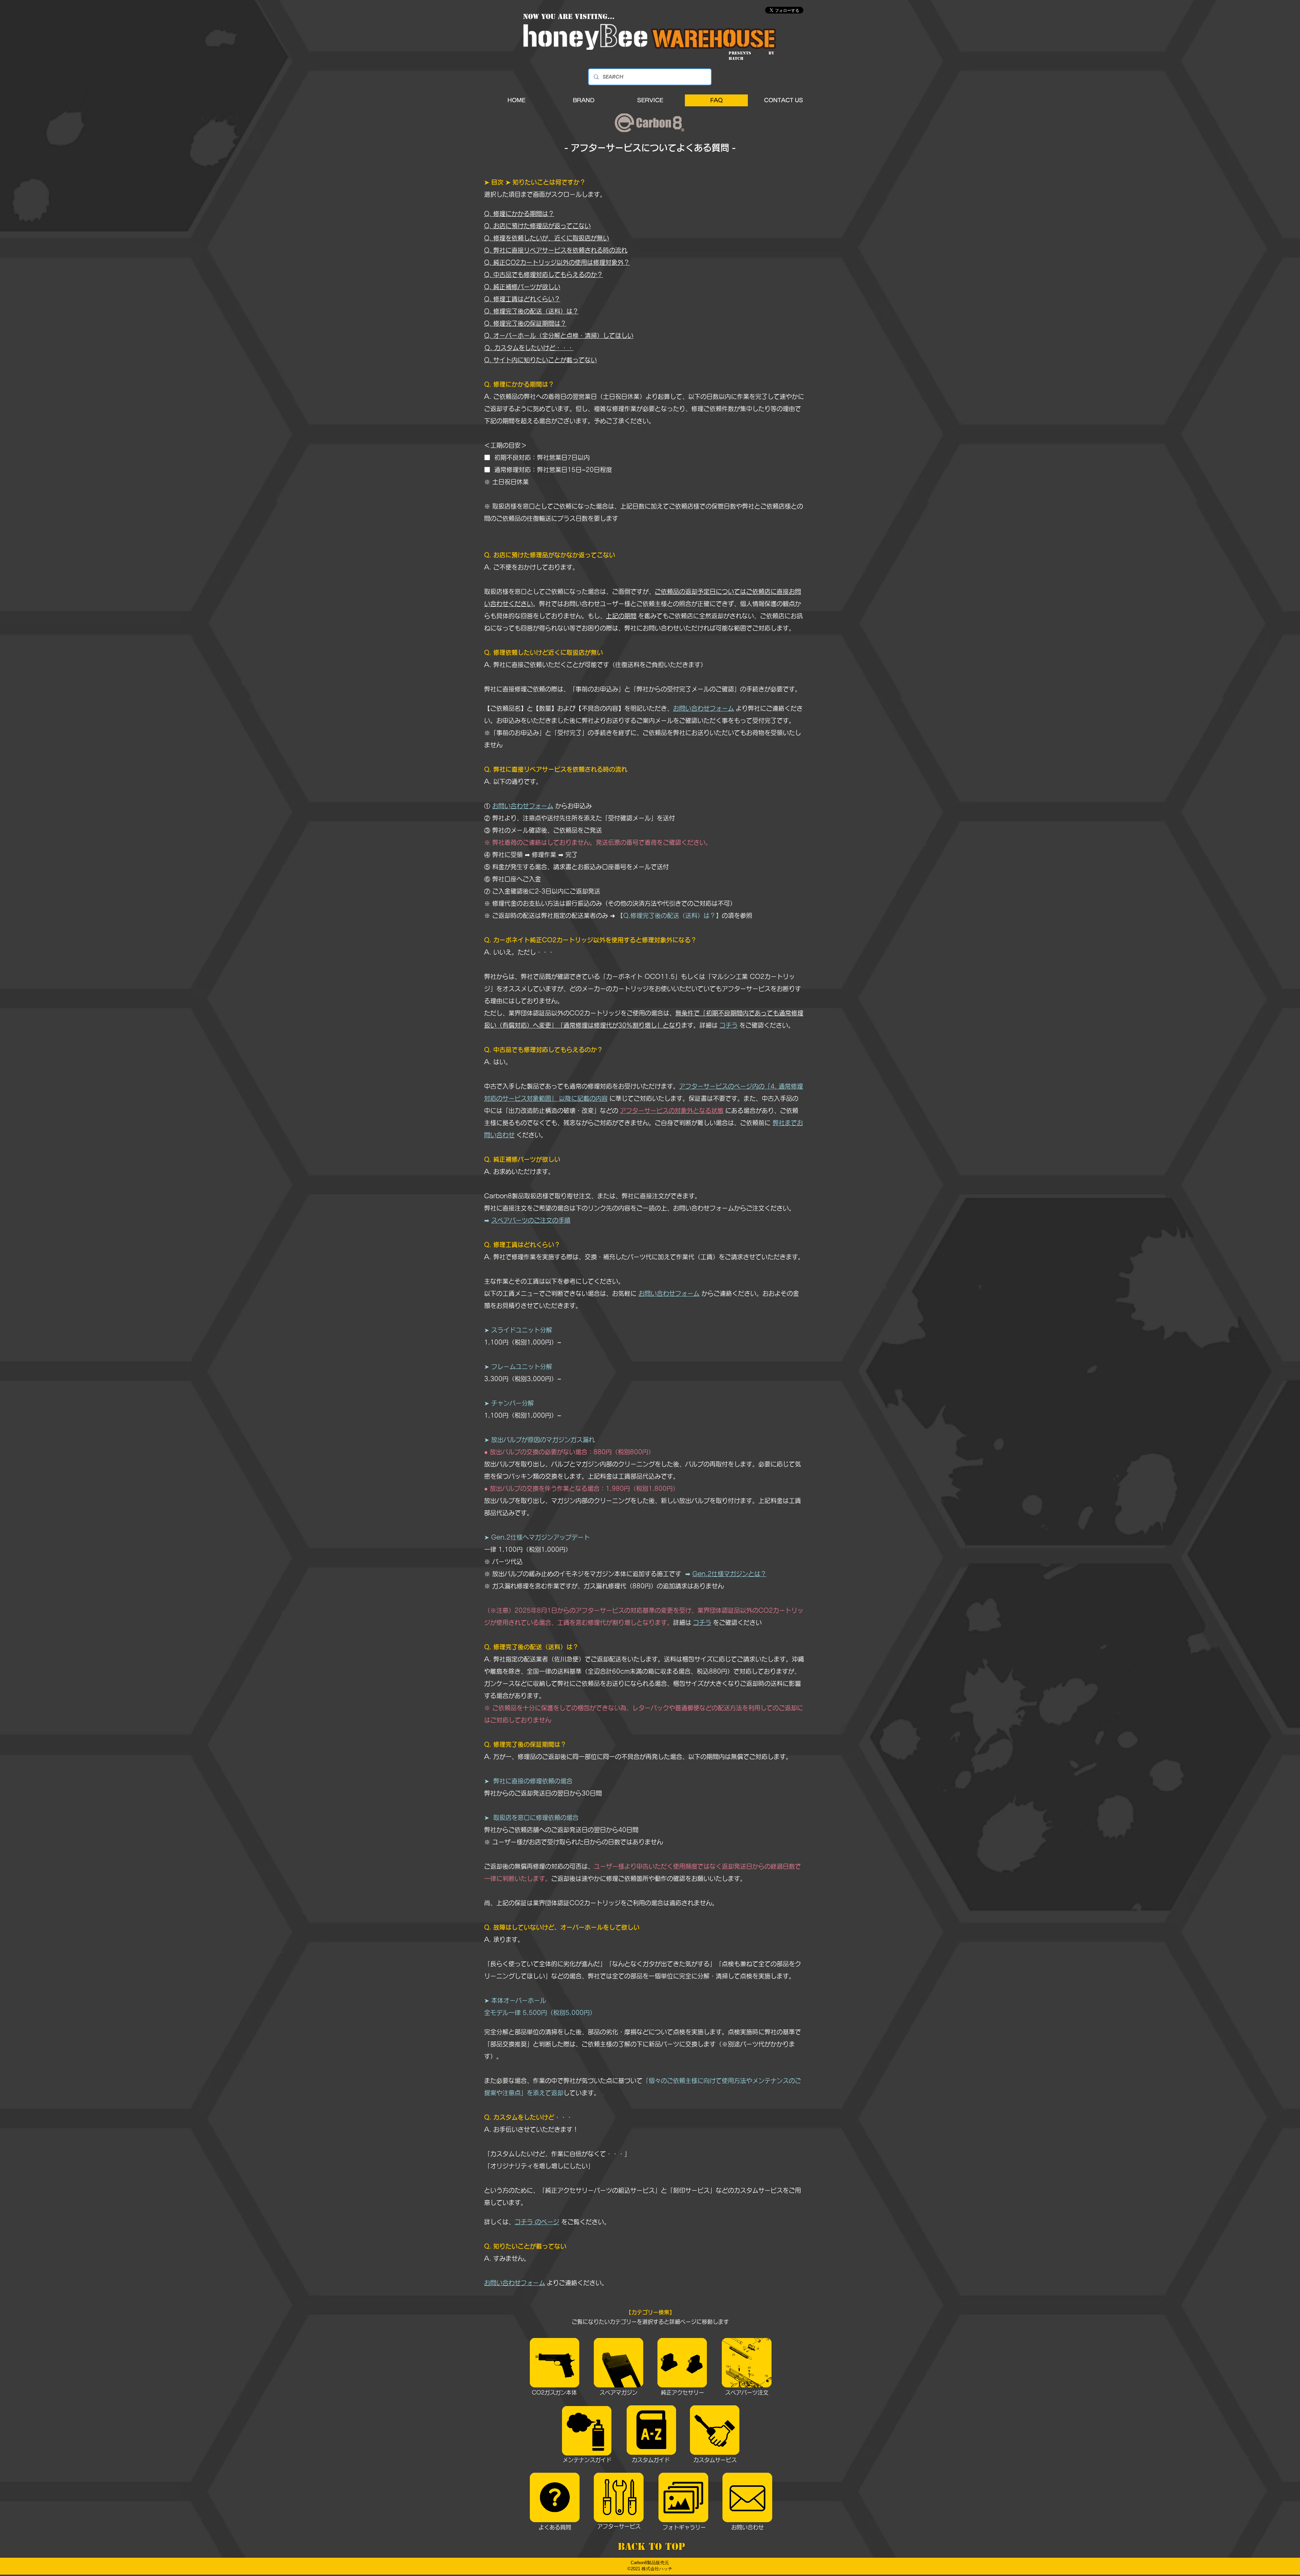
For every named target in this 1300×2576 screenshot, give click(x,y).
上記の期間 (621, 616)
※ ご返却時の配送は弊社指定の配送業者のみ (546, 916)
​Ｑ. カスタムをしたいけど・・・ (529, 348)
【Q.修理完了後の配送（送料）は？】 (669, 916)
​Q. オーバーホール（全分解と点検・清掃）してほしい (559, 336)
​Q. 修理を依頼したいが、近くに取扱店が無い (547, 238)
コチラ (729, 1025)
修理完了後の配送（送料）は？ (536, 311)
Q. (489, 275)
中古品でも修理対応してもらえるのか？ (548, 275)
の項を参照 (738, 916)
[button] (584, 100)
